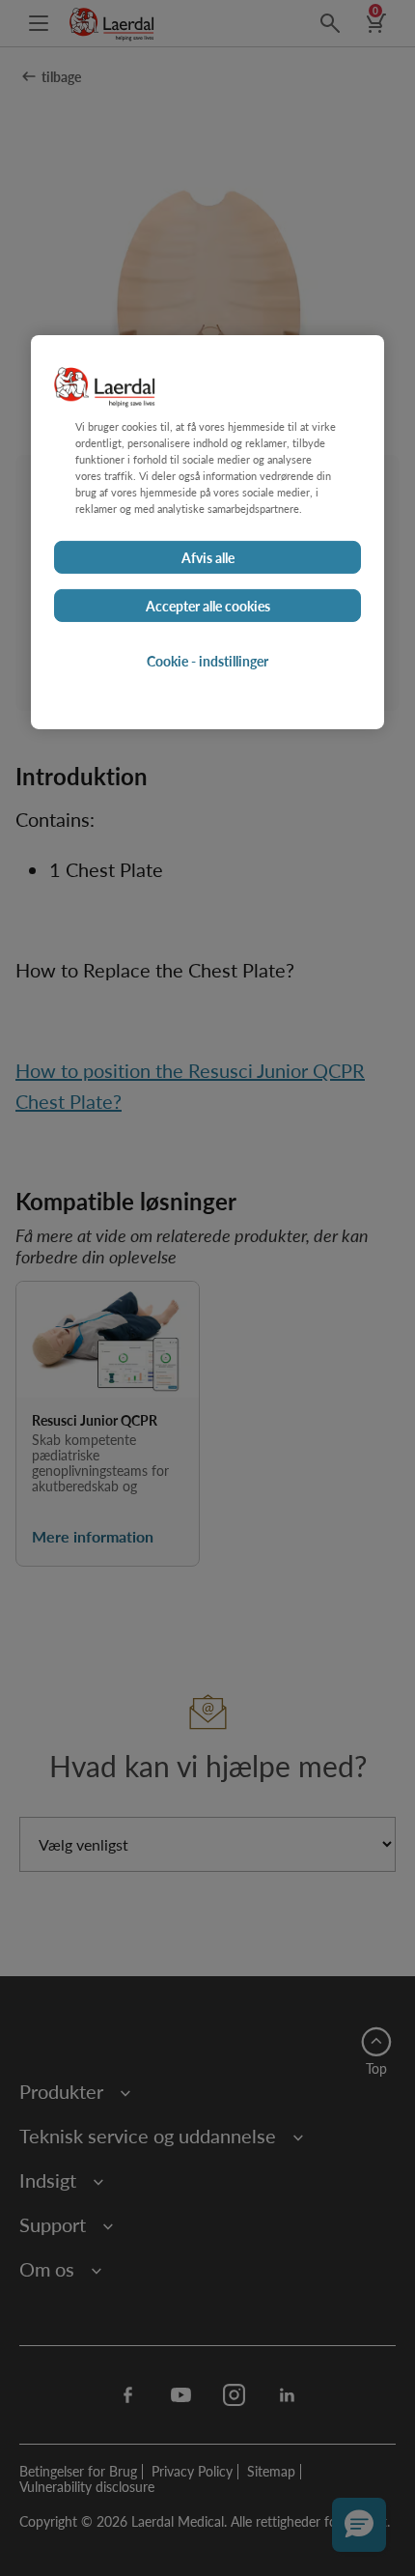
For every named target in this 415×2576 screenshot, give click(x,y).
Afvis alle (208, 557)
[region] (207, 532)
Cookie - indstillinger (207, 661)
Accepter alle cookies (208, 606)
